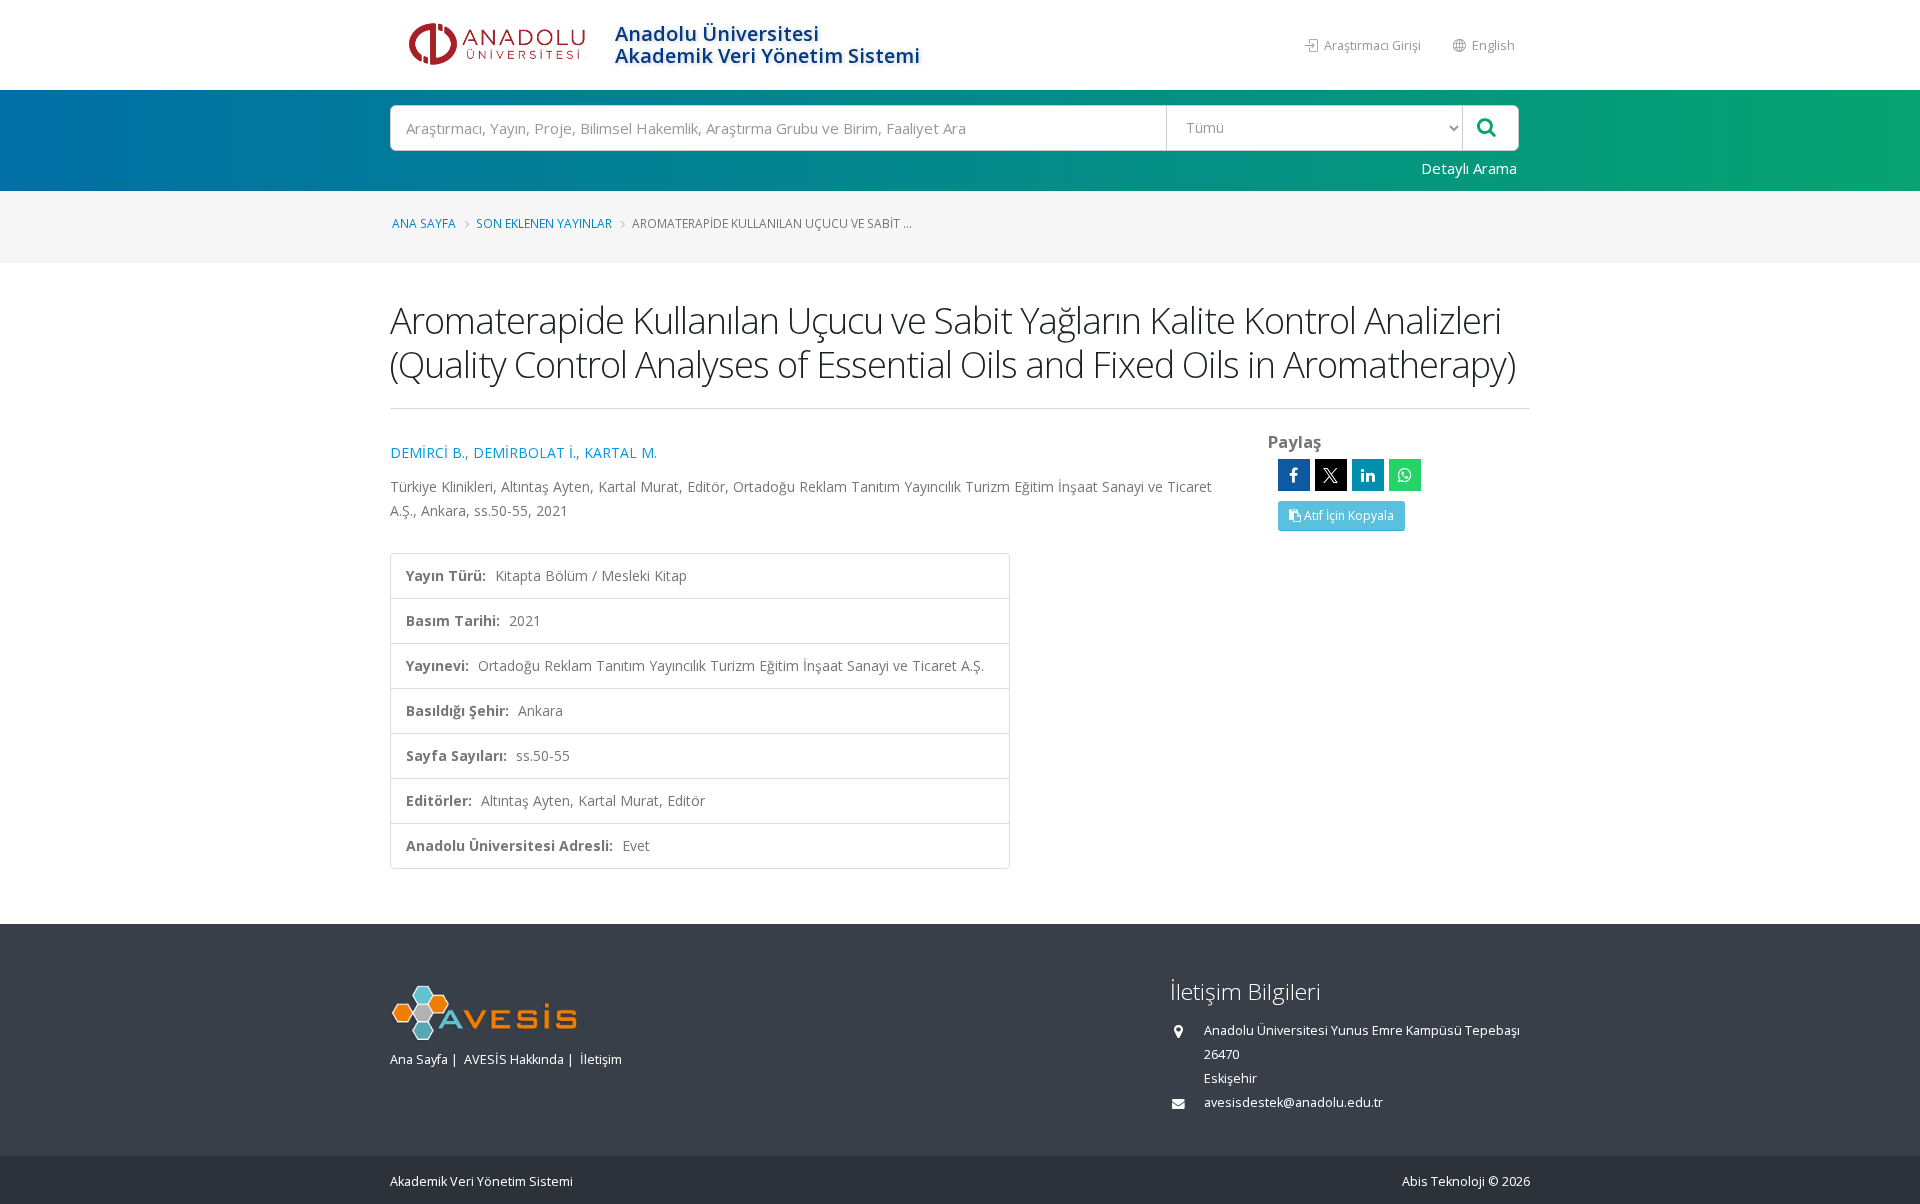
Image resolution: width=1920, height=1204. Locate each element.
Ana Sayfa (424, 223)
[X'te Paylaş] (1331, 475)
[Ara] (1486, 128)
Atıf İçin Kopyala (1347, 515)
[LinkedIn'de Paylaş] (1368, 475)
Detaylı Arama (1469, 168)
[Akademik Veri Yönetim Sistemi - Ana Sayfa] (500, 45)
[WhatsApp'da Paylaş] (1405, 475)
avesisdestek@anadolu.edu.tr (1293, 1102)
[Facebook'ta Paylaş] (1294, 475)
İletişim (601, 1059)
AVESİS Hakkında (514, 1059)
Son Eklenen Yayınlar (544, 223)
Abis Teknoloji (1443, 1181)
